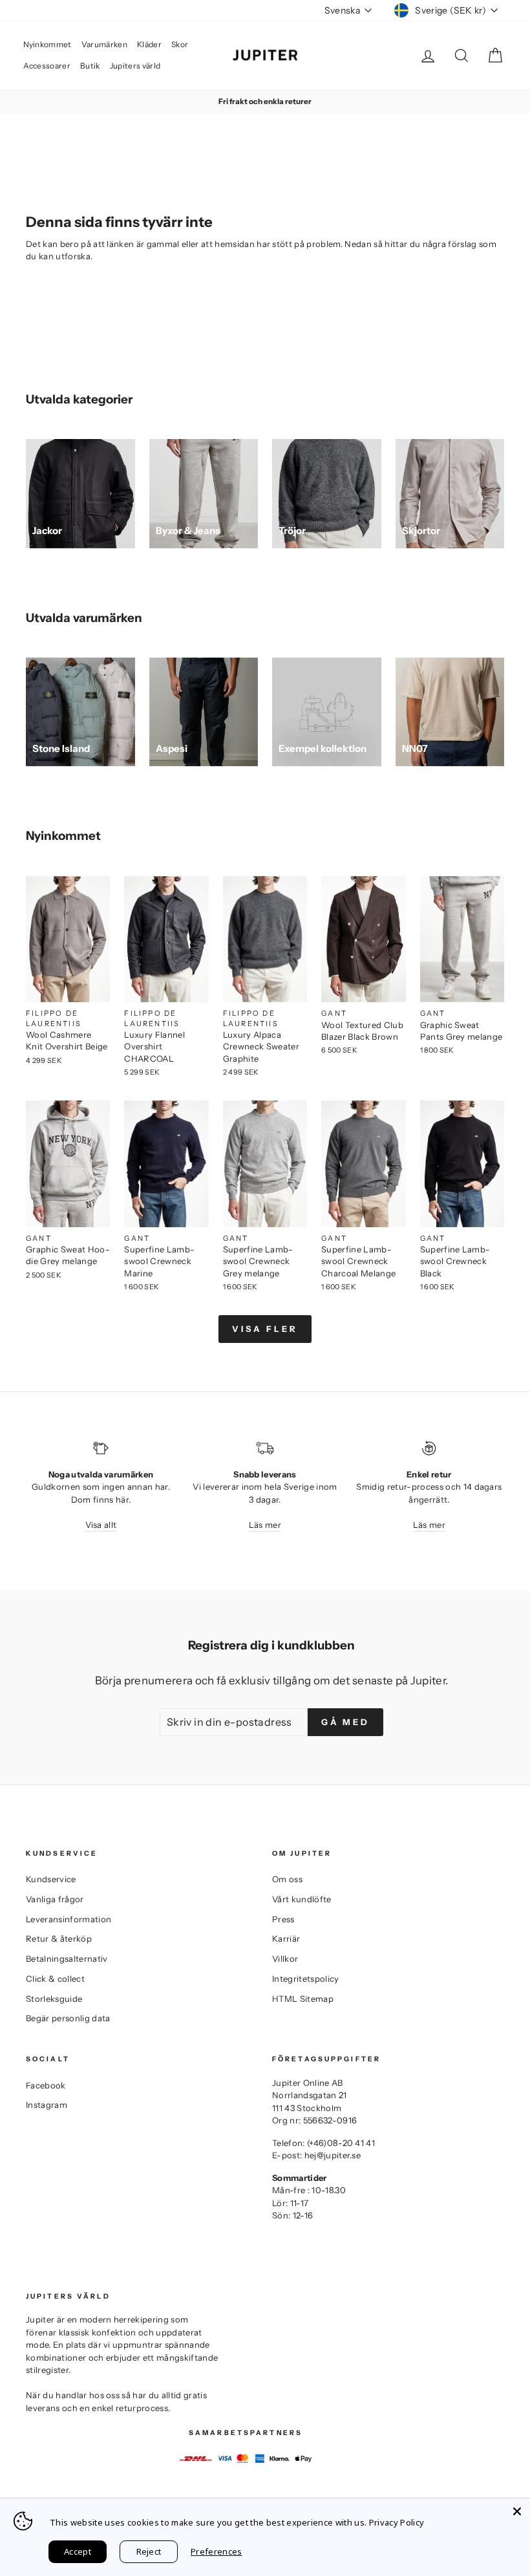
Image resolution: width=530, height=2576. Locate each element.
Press (283, 1919)
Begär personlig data (68, 2018)
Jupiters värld (135, 66)
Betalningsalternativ (67, 1959)
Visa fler (265, 1329)
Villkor (285, 1959)
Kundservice (51, 1879)
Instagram (47, 2105)
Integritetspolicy (306, 1979)
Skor (180, 44)
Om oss (287, 1879)
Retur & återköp (59, 1938)
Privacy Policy (397, 2522)
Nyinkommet (48, 44)
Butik (90, 66)
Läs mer (265, 1525)
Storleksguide (54, 1999)
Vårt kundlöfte (302, 1899)
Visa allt (101, 1525)
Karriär (286, 1938)
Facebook (46, 2085)
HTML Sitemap (303, 1999)
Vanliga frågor (55, 1899)
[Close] (517, 2511)
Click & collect (55, 1979)
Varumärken (104, 44)
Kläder (149, 44)
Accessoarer (47, 66)
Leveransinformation (69, 1919)
